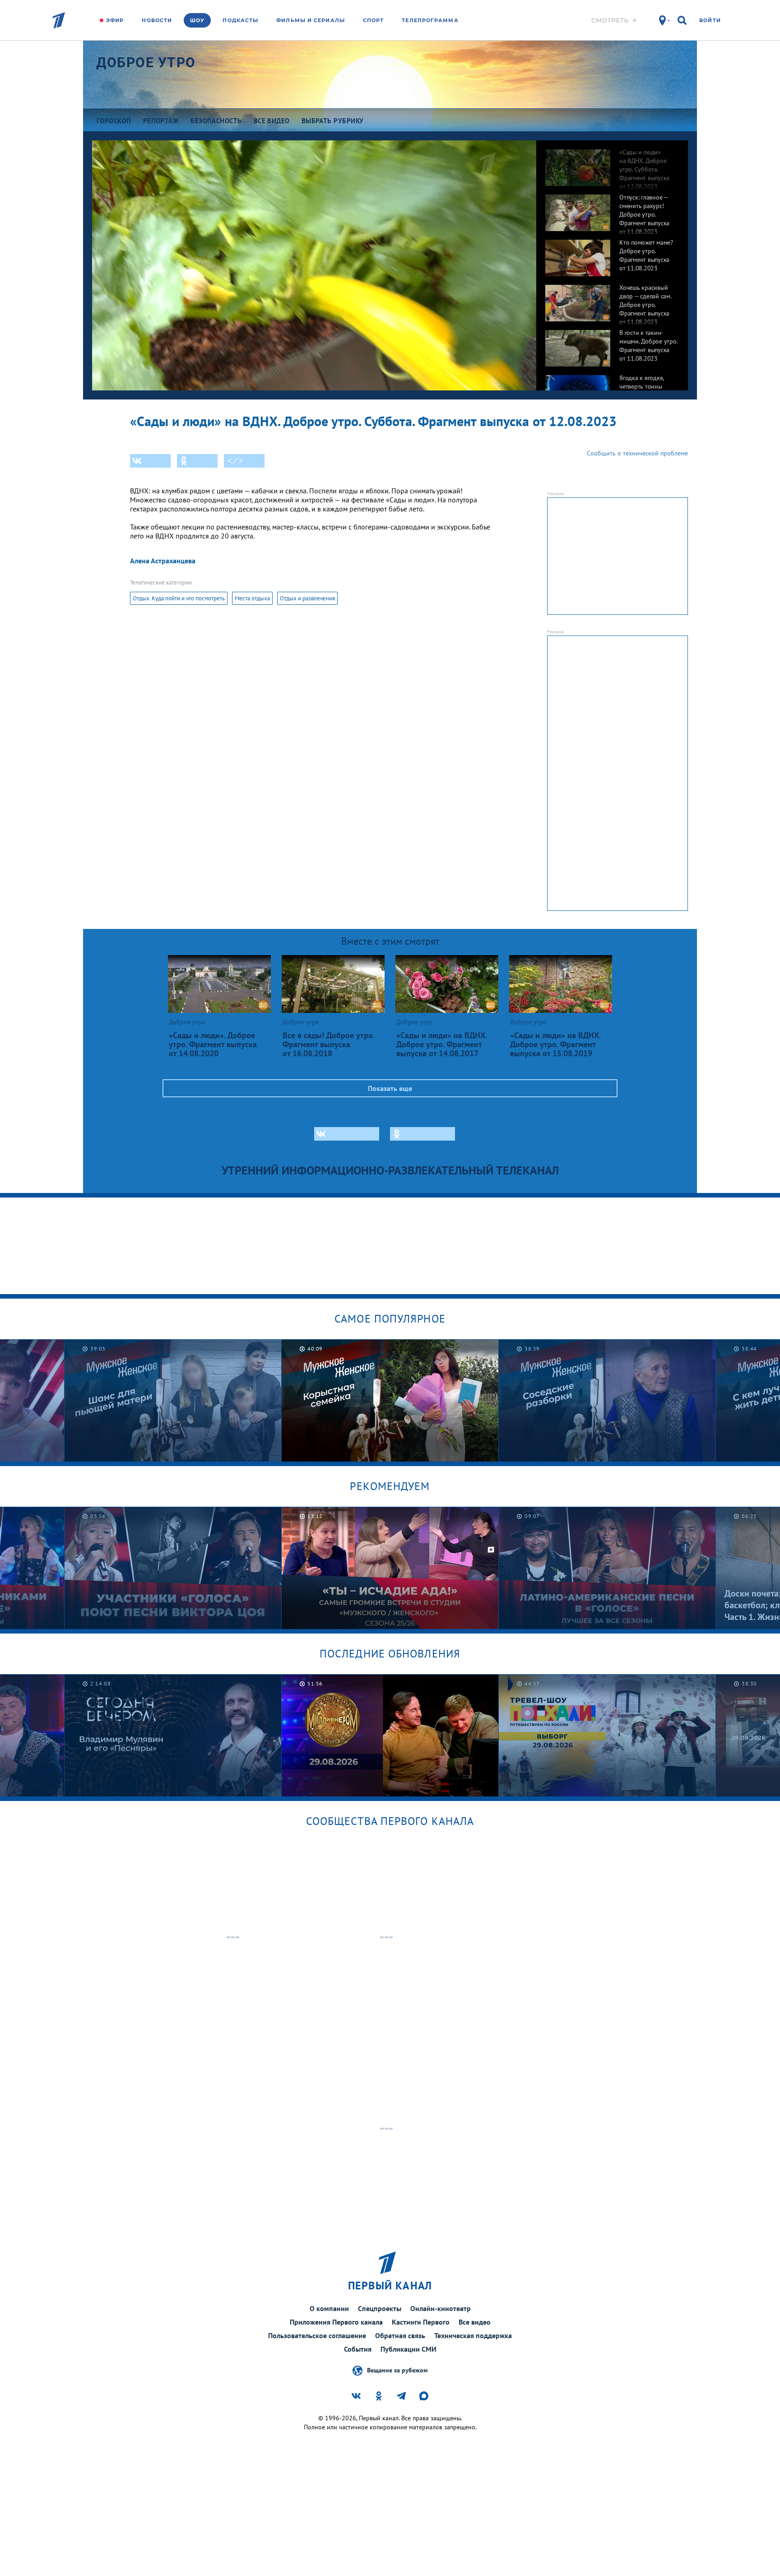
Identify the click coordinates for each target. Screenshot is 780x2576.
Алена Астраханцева (163, 561)
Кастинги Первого (421, 2322)
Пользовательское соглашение (317, 2335)
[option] (612, 163)
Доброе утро (146, 63)
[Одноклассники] (197, 461)
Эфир (115, 20)
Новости (157, 20)
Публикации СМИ (409, 2349)
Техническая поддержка (473, 2335)
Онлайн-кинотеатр (441, 2308)
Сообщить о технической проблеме (637, 453)
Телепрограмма (430, 20)
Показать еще (390, 1088)
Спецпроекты (380, 2308)
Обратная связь (400, 2335)
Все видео (475, 2322)
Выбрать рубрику (333, 121)
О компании (329, 2308)
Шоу (197, 20)
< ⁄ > (235, 461)
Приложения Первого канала (336, 2322)
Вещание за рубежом (397, 2370)
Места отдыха (252, 598)
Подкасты (240, 20)
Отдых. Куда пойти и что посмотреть (179, 598)
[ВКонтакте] (150, 461)
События (358, 2349)
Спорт (374, 20)
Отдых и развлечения (307, 598)
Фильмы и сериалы (311, 20)
